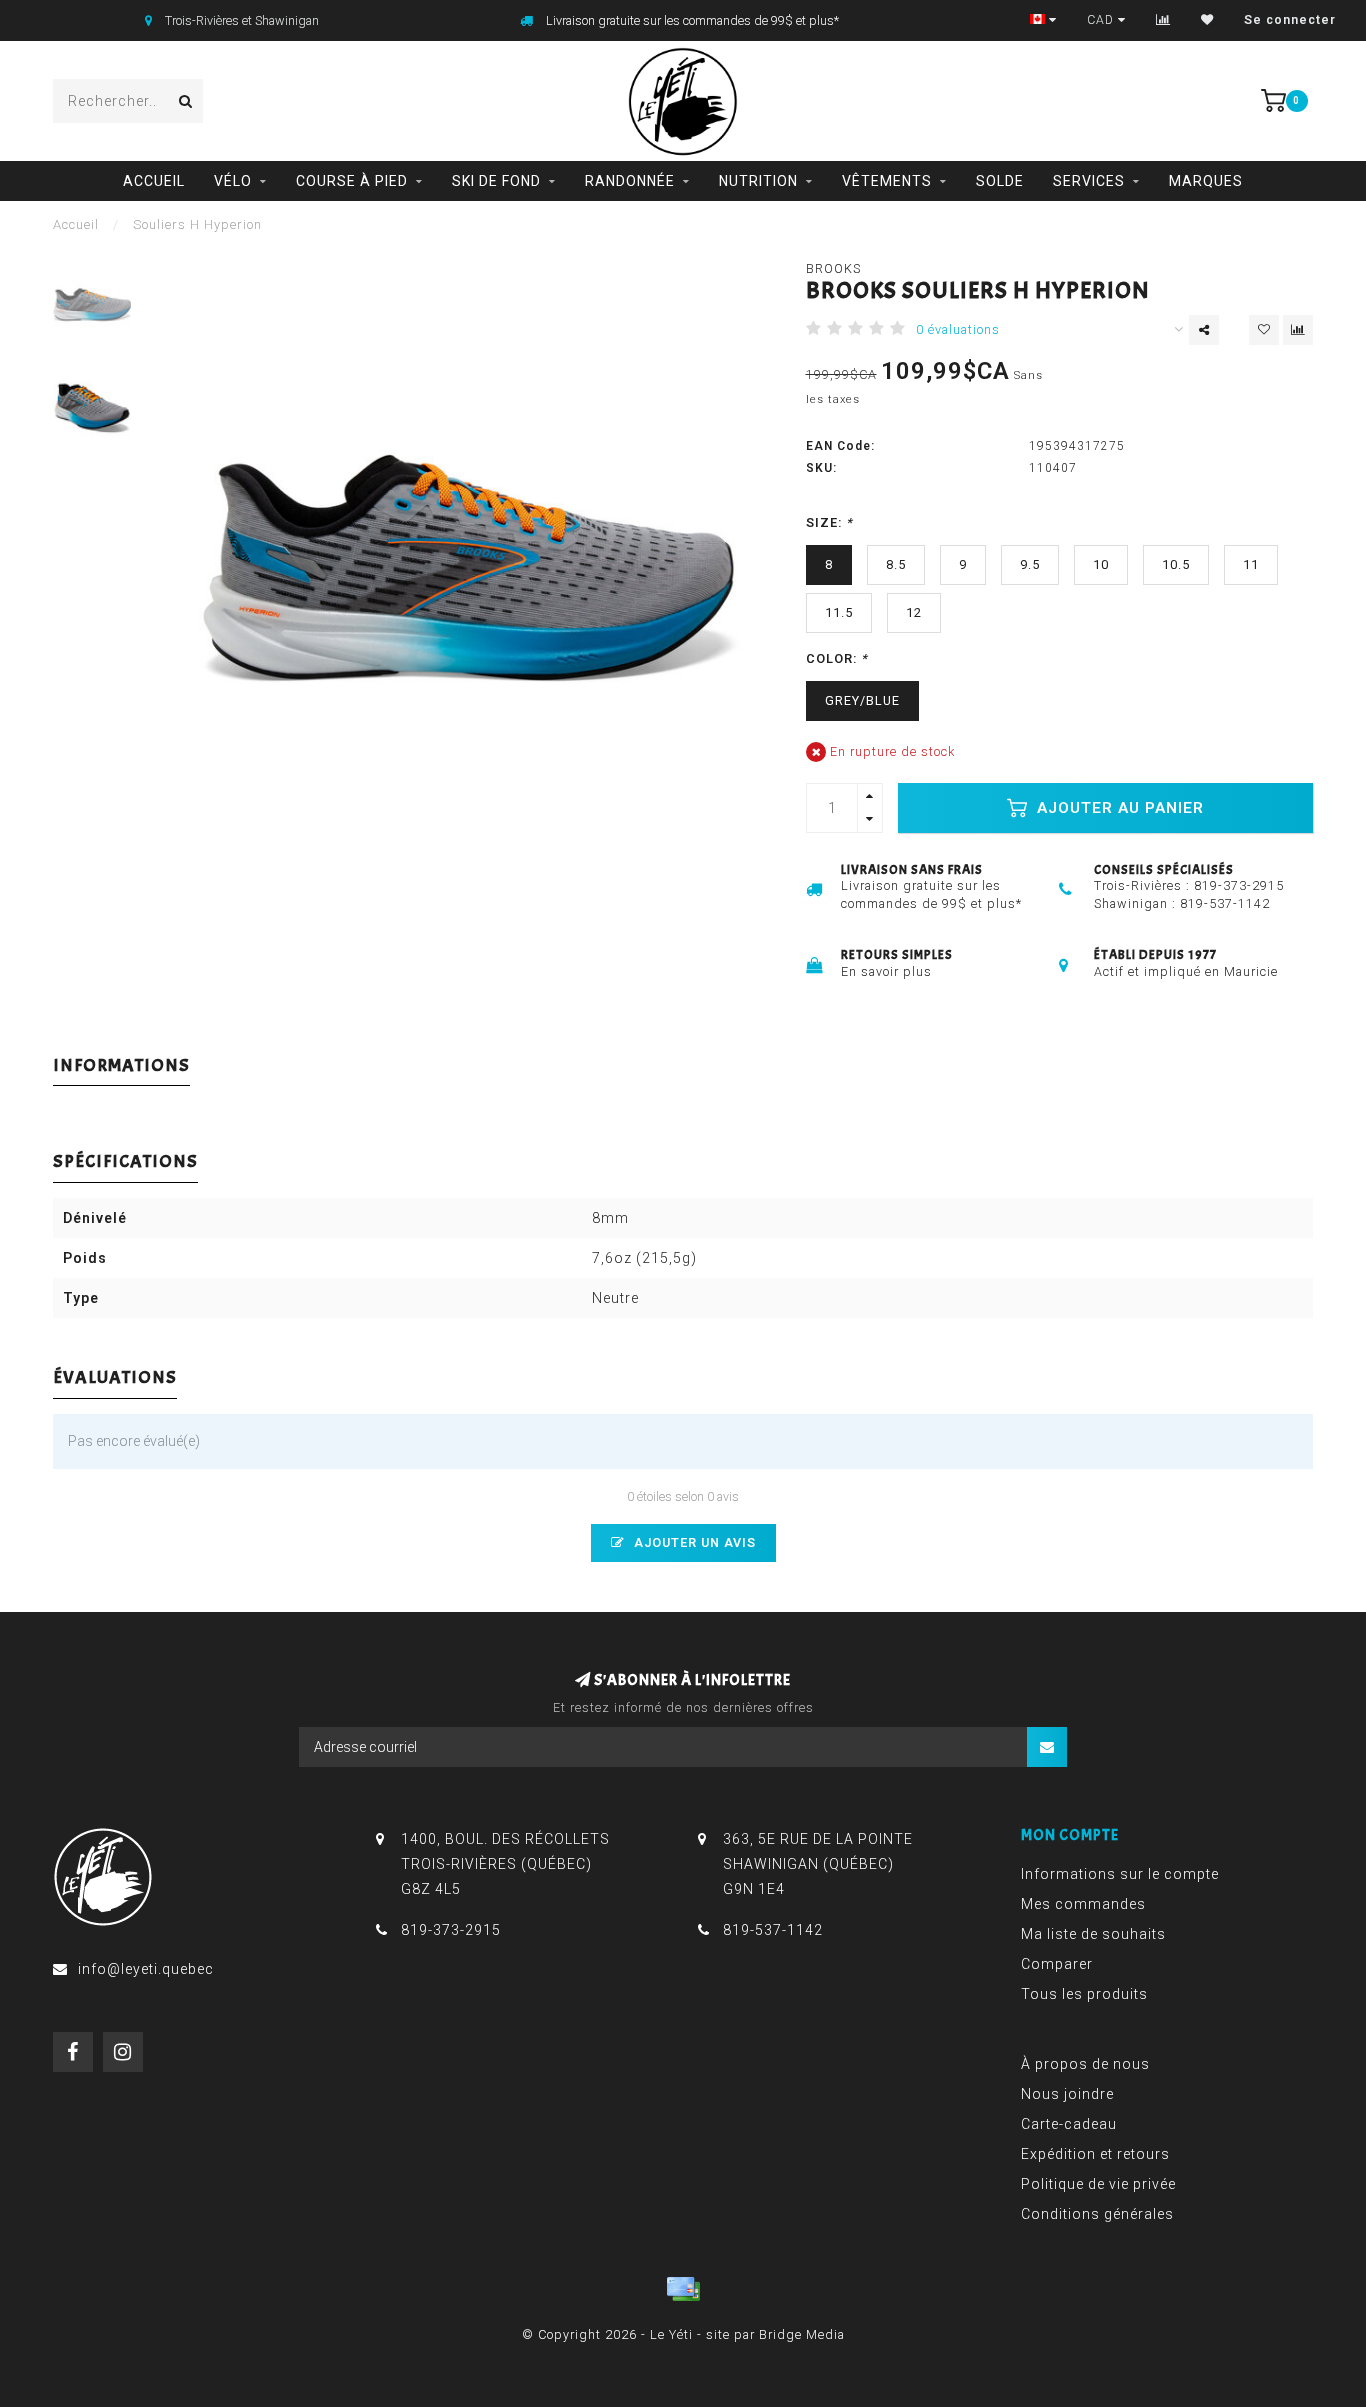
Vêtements (887, 181)
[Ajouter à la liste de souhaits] (1264, 330)
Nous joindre (1067, 2094)
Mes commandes (1083, 1904)
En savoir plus (886, 971)
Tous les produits (1084, 1994)
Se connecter (1290, 20)
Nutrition (758, 181)
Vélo (233, 181)
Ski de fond (496, 181)
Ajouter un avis (693, 1542)
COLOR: (837, 658)
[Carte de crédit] (683, 2289)
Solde (1000, 181)
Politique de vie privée (1098, 2184)
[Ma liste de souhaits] (1207, 20)
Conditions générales (1097, 2214)
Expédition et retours (1095, 2154)
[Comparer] (1163, 20)
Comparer (1057, 1964)
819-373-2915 (1239, 885)
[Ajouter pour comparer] (1298, 330)
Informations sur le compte (1120, 1874)
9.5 (1030, 564)
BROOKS (833, 268)
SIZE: (829, 522)
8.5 (896, 564)
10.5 (1176, 564)
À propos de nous (1085, 2064)
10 (1101, 564)
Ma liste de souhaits (1093, 1934)
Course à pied (352, 181)
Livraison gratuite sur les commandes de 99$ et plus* (692, 20)
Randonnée (630, 181)
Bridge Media (802, 2334)
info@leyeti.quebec (146, 1969)
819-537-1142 (1225, 903)
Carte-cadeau (1069, 2124)
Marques (1206, 181)
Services (1089, 181)
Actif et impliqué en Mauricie (1186, 971)
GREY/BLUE (862, 700)
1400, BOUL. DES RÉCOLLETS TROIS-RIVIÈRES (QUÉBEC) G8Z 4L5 (505, 1864)
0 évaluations (958, 329)
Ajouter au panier (1118, 808)
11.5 (839, 612)
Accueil (154, 181)
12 (914, 612)
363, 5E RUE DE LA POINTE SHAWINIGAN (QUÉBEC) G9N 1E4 (818, 1864)
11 (1251, 564)
